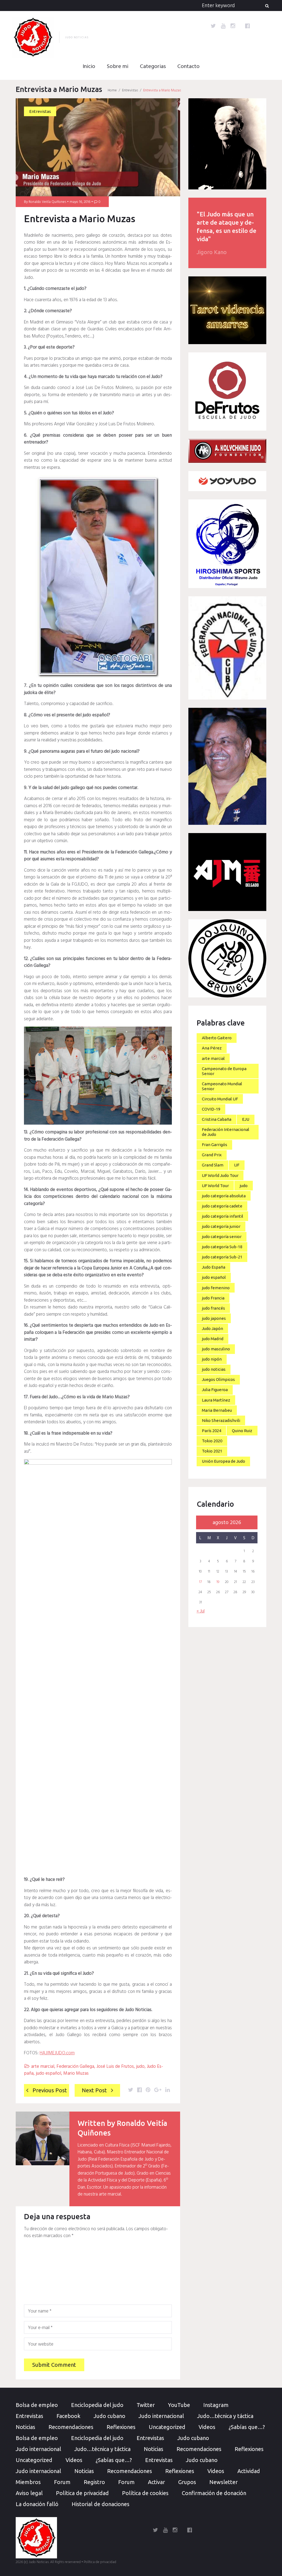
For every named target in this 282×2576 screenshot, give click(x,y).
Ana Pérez (212, 1048)
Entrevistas (130, 90)
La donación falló (37, 2504)
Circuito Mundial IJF (220, 1099)
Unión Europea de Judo (223, 1461)
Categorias (153, 67)
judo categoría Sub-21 (222, 1257)
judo (140, 2067)
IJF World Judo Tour (220, 1175)
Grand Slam (213, 1165)
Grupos (187, 2482)
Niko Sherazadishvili (221, 1420)
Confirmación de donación (214, 2493)
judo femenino (216, 1288)
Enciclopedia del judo (97, 2405)
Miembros (28, 2482)
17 (200, 1582)
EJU (246, 1119)
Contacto (189, 67)
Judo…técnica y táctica (225, 2416)
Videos (207, 2427)
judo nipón (212, 1359)
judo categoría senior (222, 1237)
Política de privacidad (82, 2493)
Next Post (94, 2090)
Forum (62, 2482)
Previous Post (50, 2090)
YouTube (179, 2405)
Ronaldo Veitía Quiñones (47, 202)
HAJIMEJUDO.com (57, 2053)
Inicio (89, 67)
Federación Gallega (75, 2067)
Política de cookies (145, 2493)
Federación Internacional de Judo (226, 1132)
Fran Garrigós (215, 1145)
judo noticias (214, 1369)
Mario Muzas (76, 2073)
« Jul (201, 1611)
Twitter (146, 2405)
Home (112, 90)
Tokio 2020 (212, 1441)
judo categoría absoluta (224, 1196)
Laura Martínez (216, 1400)
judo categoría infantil (223, 1216)
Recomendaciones (71, 2427)
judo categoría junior (221, 1226)
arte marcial (43, 2067)
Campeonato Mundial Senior (222, 1086)
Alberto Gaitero (217, 1038)
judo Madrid (213, 1339)
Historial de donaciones (101, 2504)
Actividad (249, 2471)
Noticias (25, 2427)
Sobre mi (118, 67)
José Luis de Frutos (115, 2067)
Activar (156, 2482)
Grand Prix (212, 1155)
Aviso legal (29, 2493)
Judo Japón (212, 1328)
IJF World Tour (215, 1186)
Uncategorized (167, 2427)
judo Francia (213, 1298)
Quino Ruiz (242, 1431)
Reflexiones (121, 2427)
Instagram (216, 2405)
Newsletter (223, 2482)
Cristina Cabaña (217, 1119)
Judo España (214, 1267)
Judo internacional (161, 2416)
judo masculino (216, 1349)
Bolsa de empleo (37, 2405)
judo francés (213, 1308)
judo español (48, 2073)
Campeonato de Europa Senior (224, 1071)
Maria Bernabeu (217, 1410)
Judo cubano (109, 2416)
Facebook (68, 2416)
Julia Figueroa (215, 1390)
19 (218, 1582)
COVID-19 (211, 1109)
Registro (94, 2482)
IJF (237, 1165)
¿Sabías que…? (247, 2427)
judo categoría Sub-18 (222, 1247)
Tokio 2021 (212, 1451)
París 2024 (211, 1431)
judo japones (214, 1318)
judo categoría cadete (222, 1206)
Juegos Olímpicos (218, 1379)
